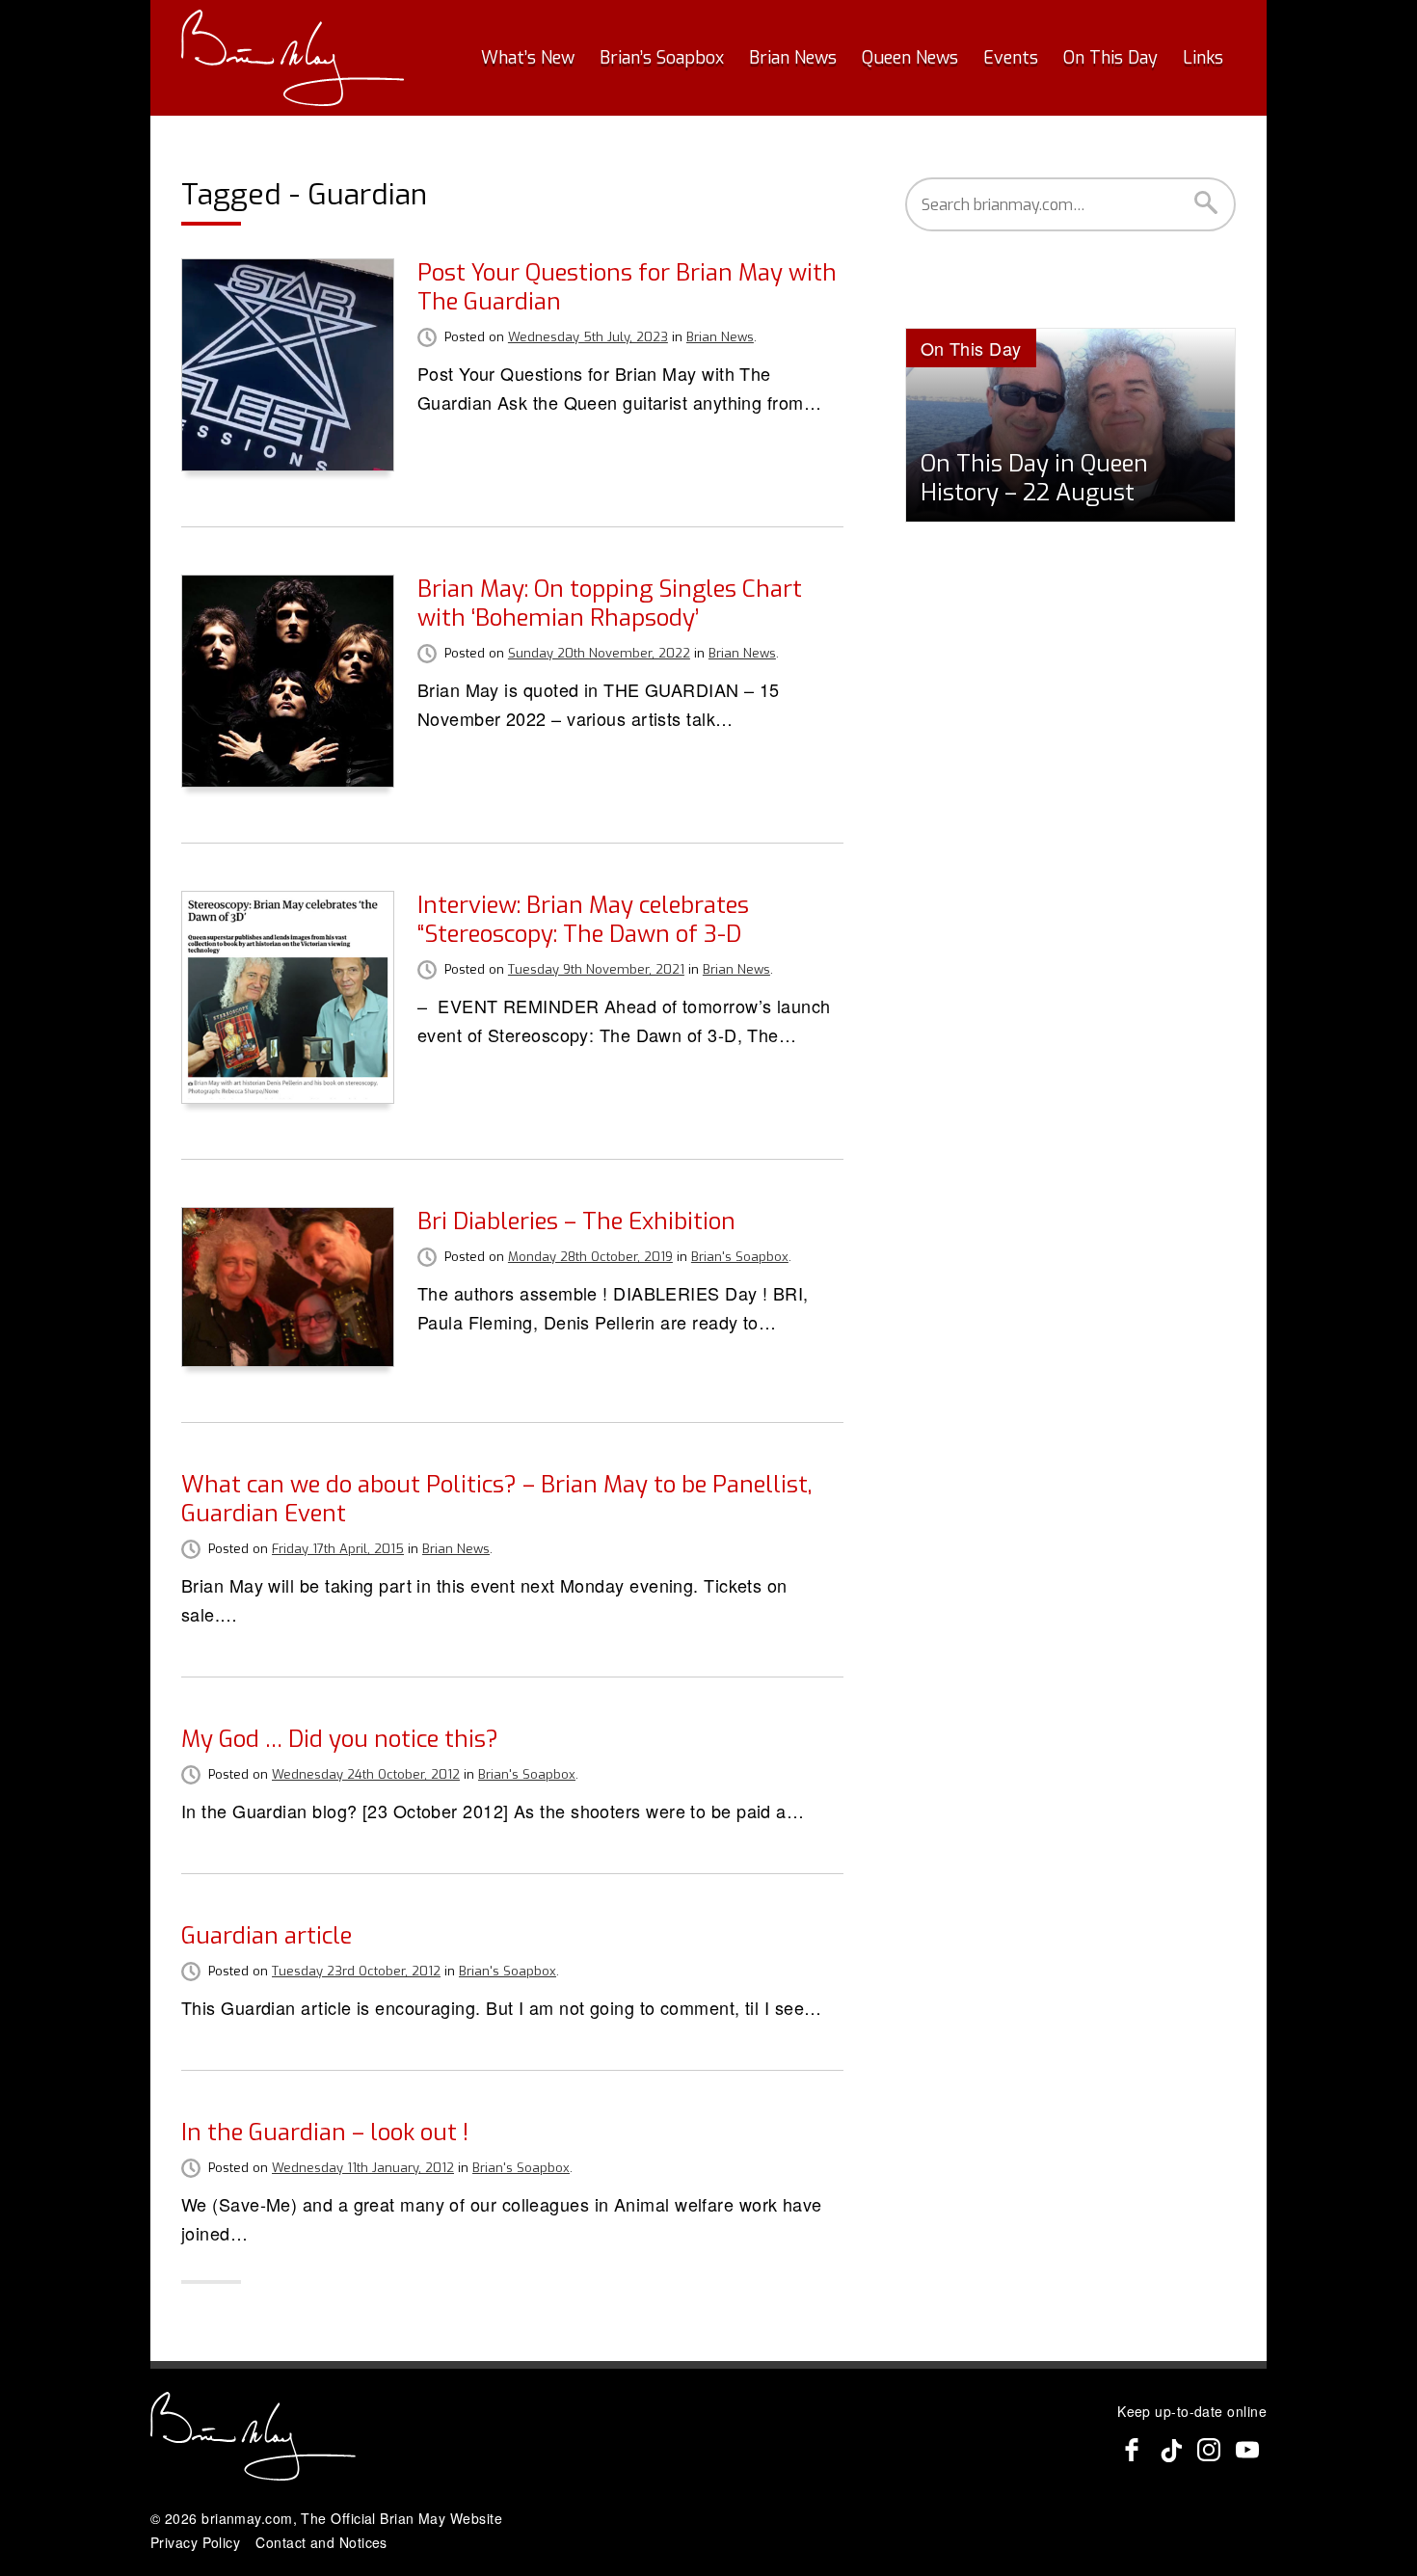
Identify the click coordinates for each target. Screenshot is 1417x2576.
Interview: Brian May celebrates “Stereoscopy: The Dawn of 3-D (583, 920)
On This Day (1110, 58)
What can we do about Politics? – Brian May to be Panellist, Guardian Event (496, 1499)
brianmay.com (247, 2518)
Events (1011, 58)
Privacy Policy (195, 2542)
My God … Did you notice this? (340, 1739)
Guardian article (267, 1936)
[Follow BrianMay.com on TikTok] (1170, 2450)
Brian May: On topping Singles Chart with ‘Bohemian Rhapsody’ (610, 604)
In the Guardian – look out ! (325, 2133)
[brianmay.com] (293, 58)
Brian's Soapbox (740, 1257)
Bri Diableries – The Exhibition (576, 1221)
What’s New (528, 58)
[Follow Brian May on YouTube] (1247, 2450)
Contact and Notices (321, 2542)
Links (1203, 58)
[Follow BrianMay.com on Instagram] (1209, 2450)
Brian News (793, 58)
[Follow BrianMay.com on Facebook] (1132, 2450)
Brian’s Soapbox (662, 58)
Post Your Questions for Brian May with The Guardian (627, 287)
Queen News (910, 58)
